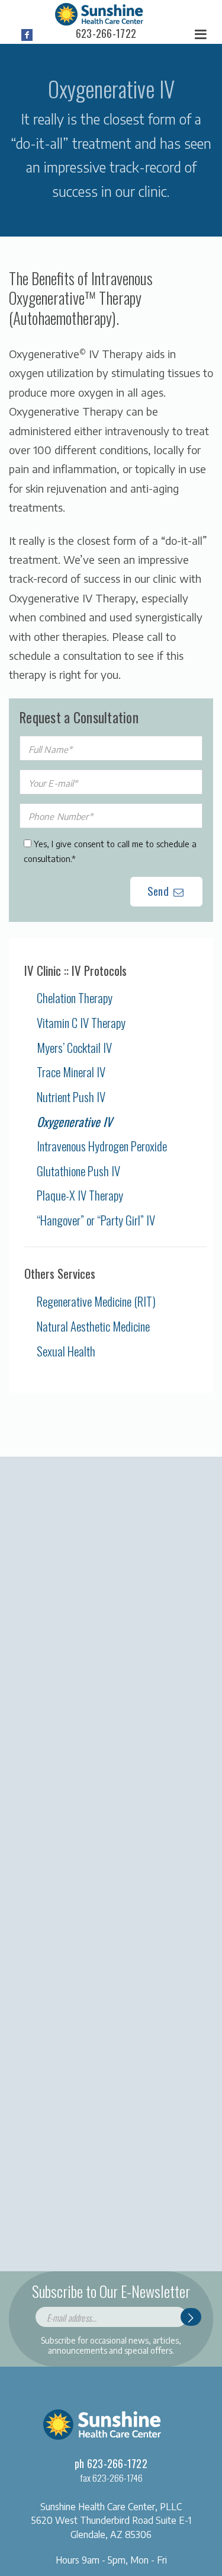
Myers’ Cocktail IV (74, 1047)
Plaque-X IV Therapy (80, 1195)
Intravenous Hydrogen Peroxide (102, 1146)
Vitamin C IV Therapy (81, 1022)
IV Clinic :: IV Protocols (75, 971)
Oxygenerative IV (75, 1121)
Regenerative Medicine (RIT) (96, 1301)
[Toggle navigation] (201, 35)
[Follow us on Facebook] (27, 35)
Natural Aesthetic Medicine (93, 1326)
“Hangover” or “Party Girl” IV (96, 1220)
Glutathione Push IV (78, 1171)
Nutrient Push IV (71, 1097)
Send (159, 890)
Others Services (60, 1273)
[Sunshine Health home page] (99, 12)
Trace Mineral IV (71, 1072)
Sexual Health (66, 1351)
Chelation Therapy (75, 997)
